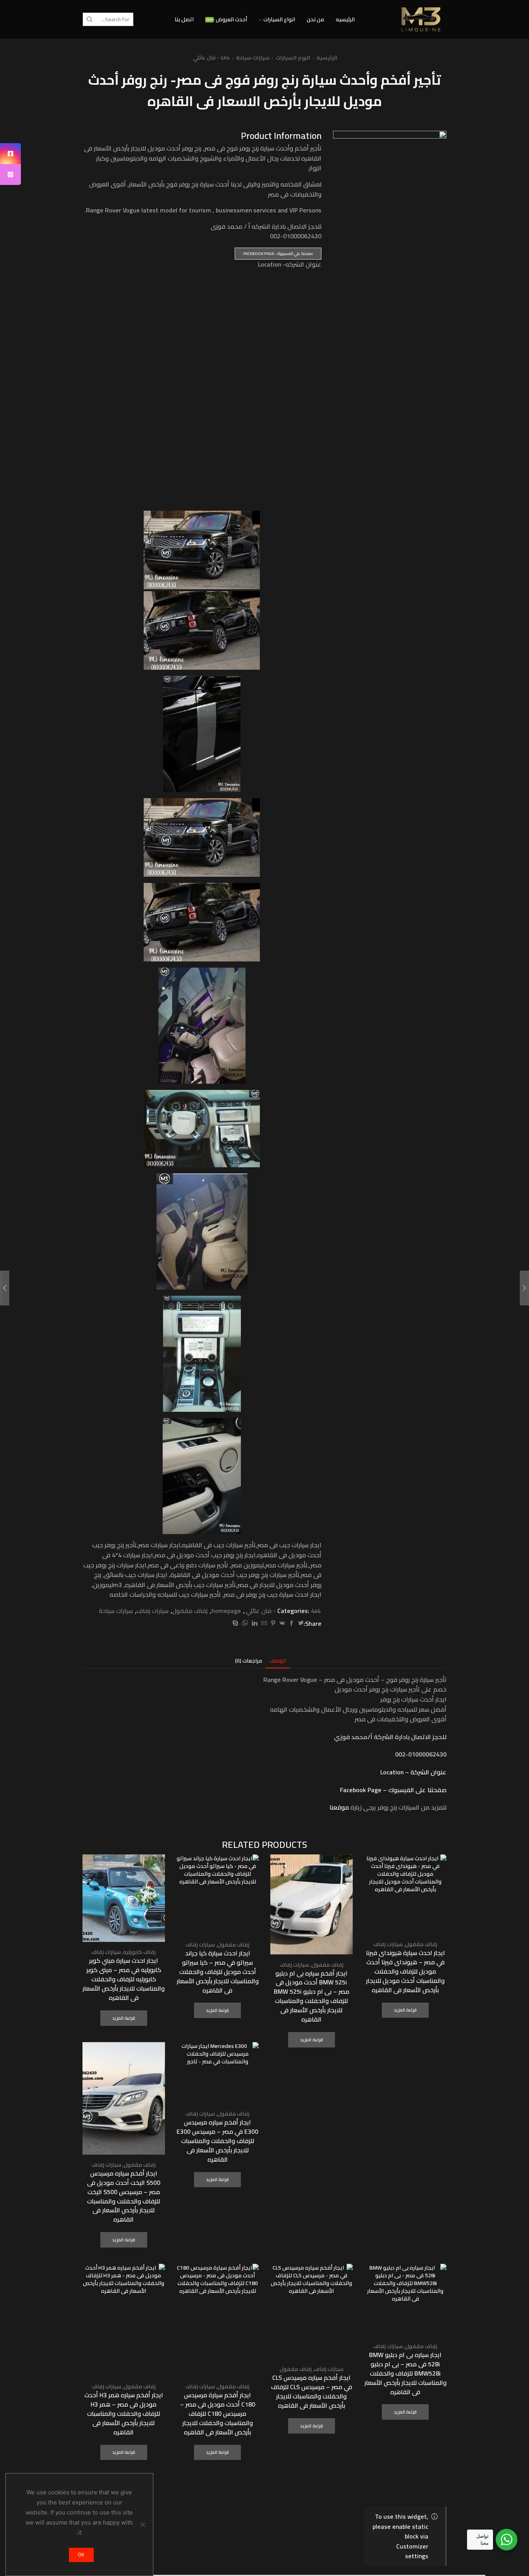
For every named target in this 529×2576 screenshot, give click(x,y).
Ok (81, 2555)
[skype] (236, 1623)
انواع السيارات (279, 19)
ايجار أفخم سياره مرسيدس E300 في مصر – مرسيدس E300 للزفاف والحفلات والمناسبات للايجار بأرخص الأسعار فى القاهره (217, 2141)
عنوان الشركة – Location (413, 1772)
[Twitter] (300, 1623)
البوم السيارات (293, 58)
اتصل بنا (184, 19)
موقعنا (339, 1807)
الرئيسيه (345, 19)
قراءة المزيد (405, 2010)
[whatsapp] (245, 1623)
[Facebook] (292, 1623)
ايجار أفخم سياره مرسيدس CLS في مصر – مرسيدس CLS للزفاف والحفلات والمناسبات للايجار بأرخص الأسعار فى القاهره (312, 2392)
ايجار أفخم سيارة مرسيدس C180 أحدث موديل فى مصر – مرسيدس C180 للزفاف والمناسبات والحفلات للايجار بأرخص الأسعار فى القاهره (218, 2414)
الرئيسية (327, 58)
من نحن (315, 19)
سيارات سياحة (253, 58)
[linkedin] (255, 1623)
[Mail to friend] (264, 1623)
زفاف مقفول (190, 1611)
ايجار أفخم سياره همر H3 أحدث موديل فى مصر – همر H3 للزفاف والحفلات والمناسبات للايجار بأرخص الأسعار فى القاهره (124, 2414)
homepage (226, 1611)
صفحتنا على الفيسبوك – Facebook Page (393, 1790)
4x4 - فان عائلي (211, 58)
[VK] (282, 1623)
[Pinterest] (273, 1623)
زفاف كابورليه (139, 1952)
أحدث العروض (227, 19)
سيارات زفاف (153, 1611)
